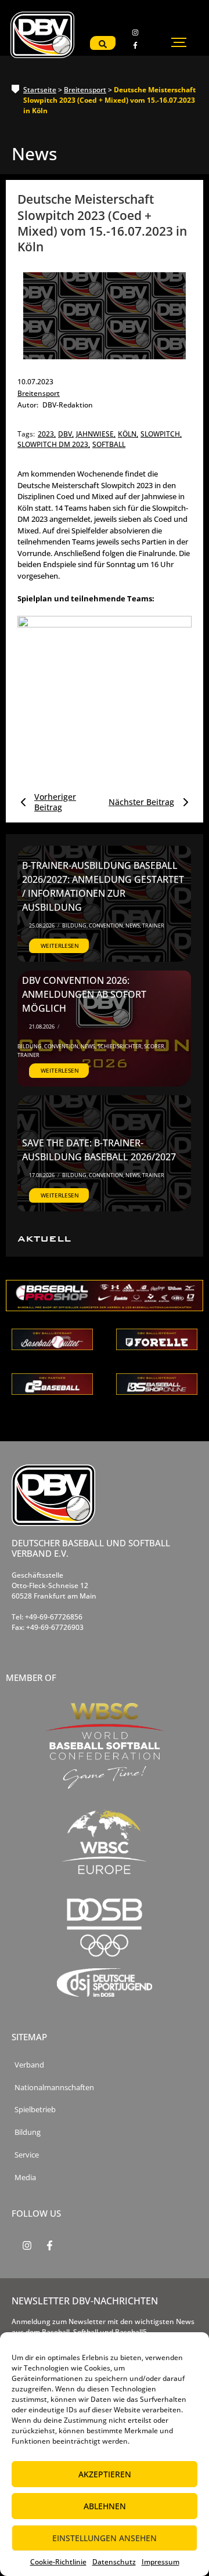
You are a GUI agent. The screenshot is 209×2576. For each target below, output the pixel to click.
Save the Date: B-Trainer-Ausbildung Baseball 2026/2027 (99, 1150)
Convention (107, 926)
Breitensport (85, 90)
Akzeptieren (105, 2474)
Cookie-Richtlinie (58, 2562)
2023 (47, 434)
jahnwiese (96, 434)
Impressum (161, 2562)
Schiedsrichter (120, 1046)
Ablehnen (105, 2506)
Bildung (75, 926)
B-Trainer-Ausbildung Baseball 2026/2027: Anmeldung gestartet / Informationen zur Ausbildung (103, 886)
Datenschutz (114, 2562)
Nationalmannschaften (54, 2088)
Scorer (155, 1046)
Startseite (40, 90)
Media (25, 2178)
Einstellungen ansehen (105, 2538)
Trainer (153, 926)
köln (128, 434)
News (133, 926)
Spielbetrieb (35, 2110)
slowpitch (161, 434)
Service (27, 2155)
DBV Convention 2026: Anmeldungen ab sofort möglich (84, 994)
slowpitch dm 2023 (54, 444)
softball (109, 444)
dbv (66, 434)
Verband (29, 2065)
